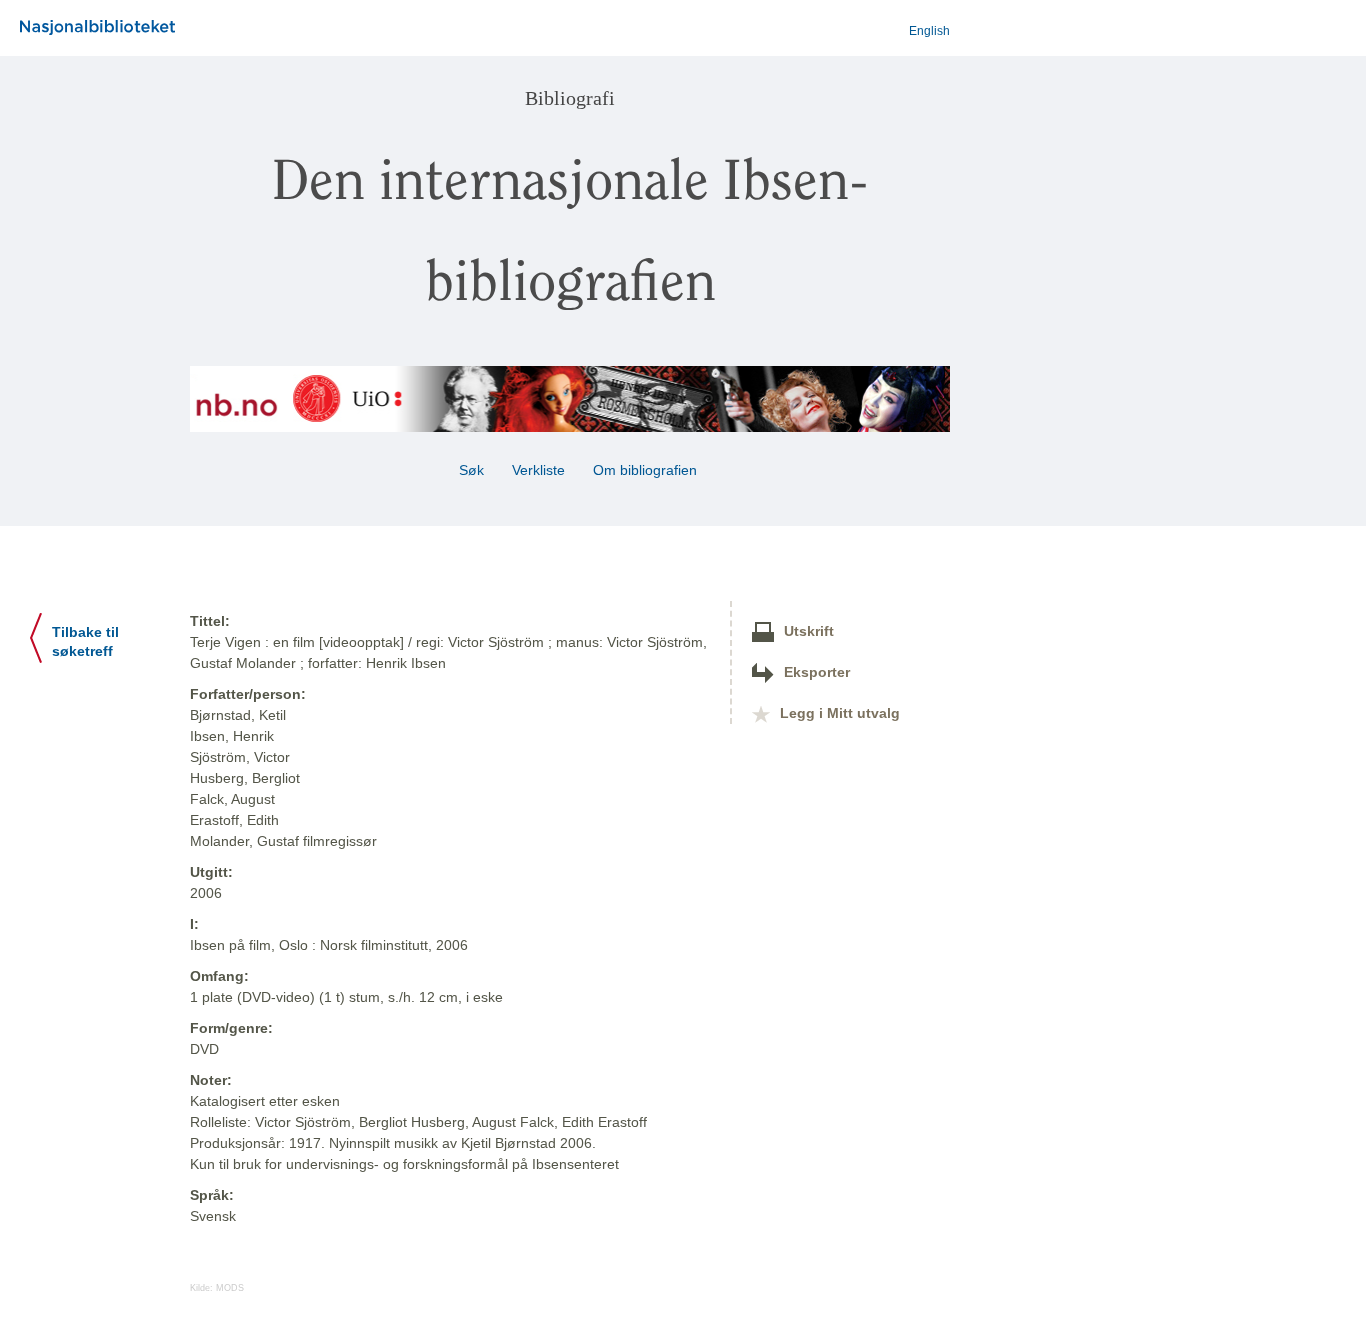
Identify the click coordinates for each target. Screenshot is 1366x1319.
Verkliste (538, 470)
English (929, 31)
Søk (471, 470)
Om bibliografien (647, 470)
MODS (230, 1288)
